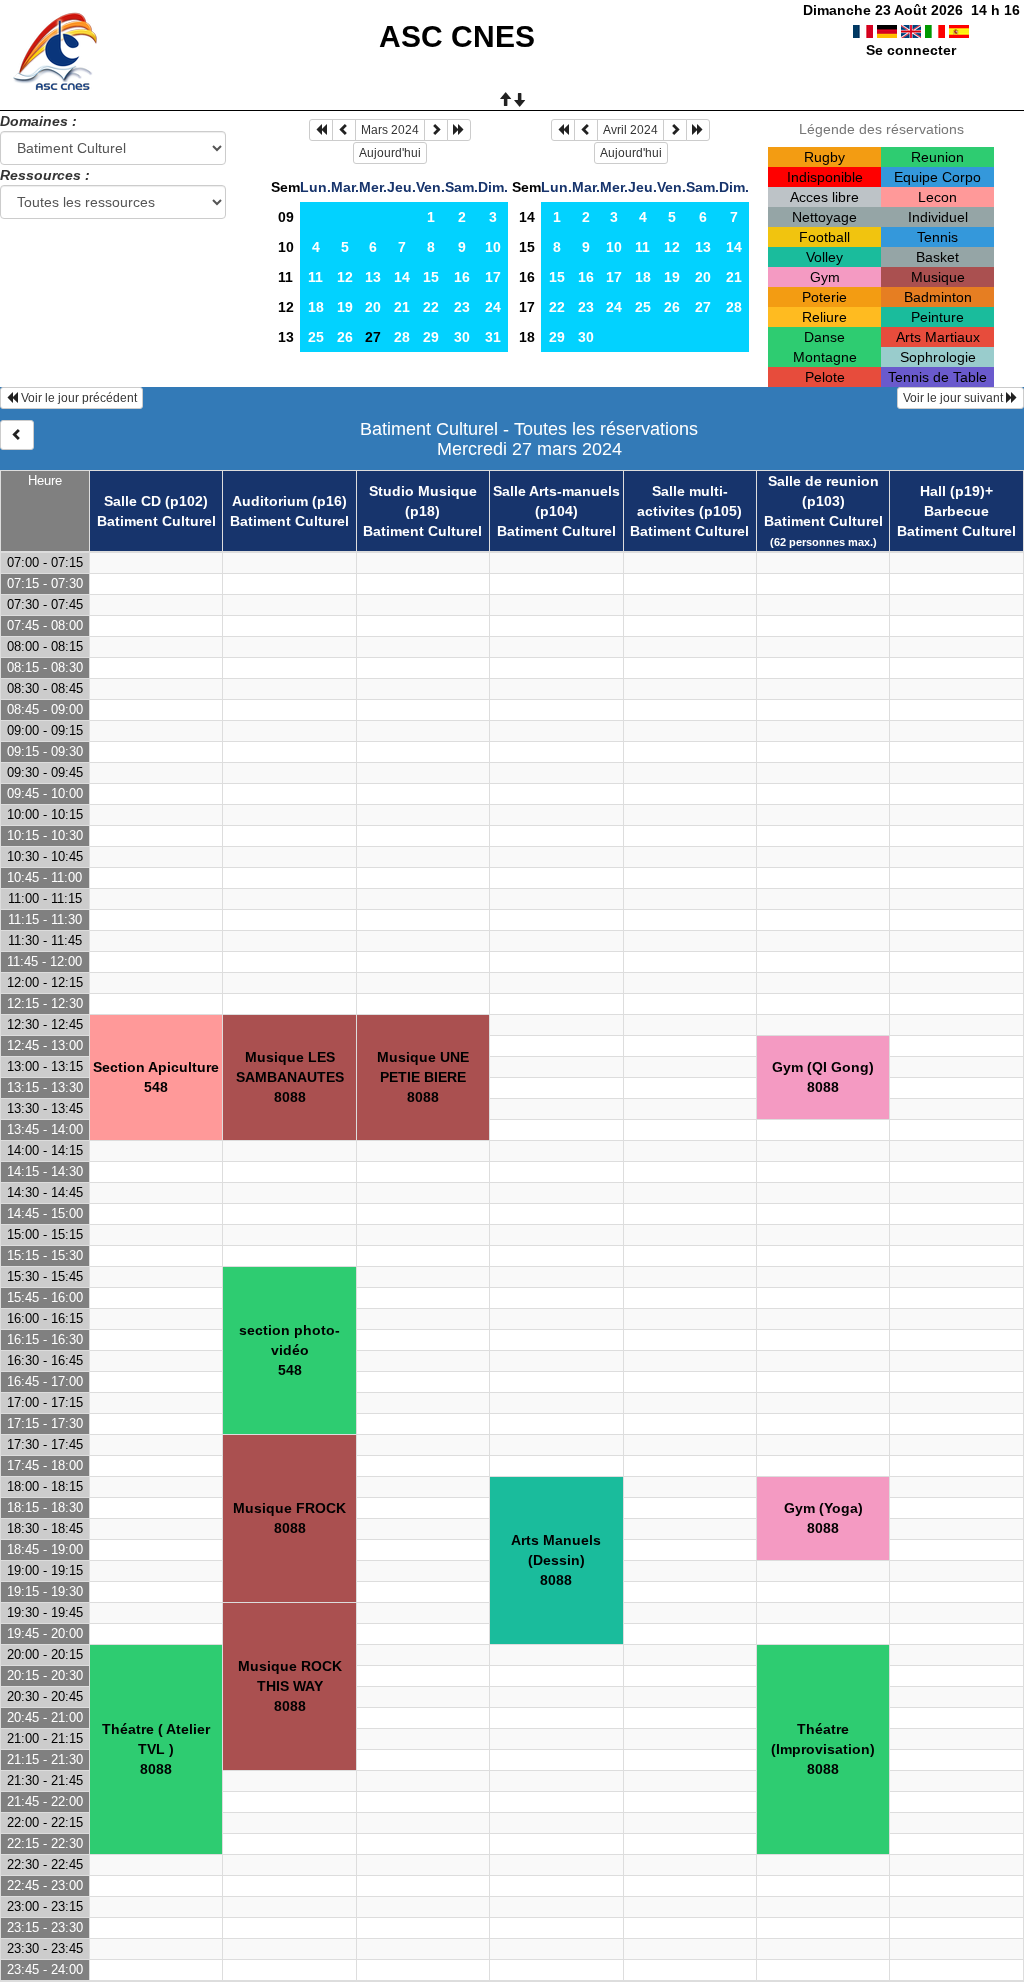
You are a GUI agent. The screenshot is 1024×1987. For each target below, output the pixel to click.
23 (462, 307)
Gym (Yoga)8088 (823, 1518)
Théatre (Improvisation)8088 (823, 1749)
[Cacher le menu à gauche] (17, 435)
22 (431, 307)
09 (286, 217)
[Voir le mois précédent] (344, 130)
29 (431, 337)
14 (402, 277)
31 (493, 337)
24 (493, 307)
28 (402, 337)
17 (493, 277)
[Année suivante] (459, 130)
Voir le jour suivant (954, 398)
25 (316, 337)
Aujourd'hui (390, 153)
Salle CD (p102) (156, 501)
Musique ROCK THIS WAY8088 (290, 1686)
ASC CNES (457, 36)
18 (316, 307)
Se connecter (911, 50)
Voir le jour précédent (77, 398)
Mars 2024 (390, 130)
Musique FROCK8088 (289, 1518)
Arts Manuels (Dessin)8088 (556, 1560)
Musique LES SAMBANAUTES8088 (290, 1077)
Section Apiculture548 (156, 1077)
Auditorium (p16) (289, 501)
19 (345, 307)
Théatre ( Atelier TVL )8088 (156, 1749)
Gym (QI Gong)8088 (823, 1077)
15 (431, 277)
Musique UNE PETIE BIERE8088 (423, 1077)
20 (373, 307)
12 (345, 277)
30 (462, 337)
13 (373, 277)
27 (703, 307)
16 (462, 277)
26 (345, 337)
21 (402, 307)
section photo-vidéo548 (289, 1350)
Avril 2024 (630, 130)
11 (285, 277)
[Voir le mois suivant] (436, 130)
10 (286, 247)
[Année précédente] (321, 130)
